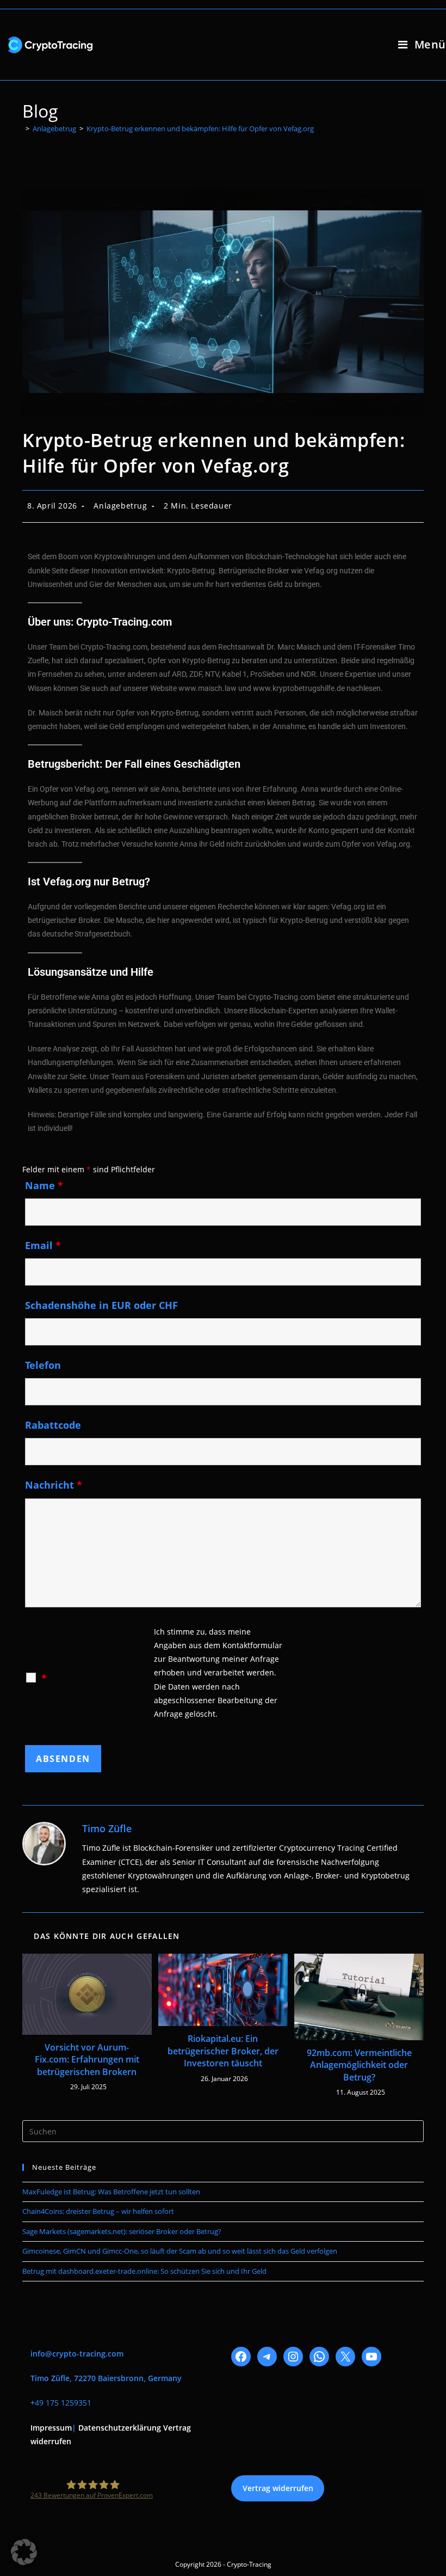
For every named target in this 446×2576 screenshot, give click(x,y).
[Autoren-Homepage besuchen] (44, 1844)
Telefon (43, 1365)
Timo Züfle (107, 1828)
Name (44, 1185)
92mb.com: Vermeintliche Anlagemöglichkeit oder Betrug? (359, 2065)
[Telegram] (267, 2357)
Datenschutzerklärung (120, 2428)
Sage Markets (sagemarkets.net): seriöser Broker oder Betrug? (122, 2231)
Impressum (51, 2428)
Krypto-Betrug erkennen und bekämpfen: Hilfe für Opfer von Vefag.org (200, 129)
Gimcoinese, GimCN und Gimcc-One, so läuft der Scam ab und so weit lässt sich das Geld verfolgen (180, 2251)
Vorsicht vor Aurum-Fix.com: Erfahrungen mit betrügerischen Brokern (87, 2060)
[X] (345, 2357)
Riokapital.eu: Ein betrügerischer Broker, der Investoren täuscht (223, 2051)
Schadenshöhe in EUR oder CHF (101, 1305)
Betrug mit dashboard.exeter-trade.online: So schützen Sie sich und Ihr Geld (144, 2271)
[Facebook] (241, 2357)
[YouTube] (371, 2357)
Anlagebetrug (120, 506)
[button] (24, 2552)
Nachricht (54, 1485)
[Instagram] (293, 2357)
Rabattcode (53, 1425)
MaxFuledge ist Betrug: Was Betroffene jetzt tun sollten (111, 2192)
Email (43, 1245)
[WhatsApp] (319, 2357)
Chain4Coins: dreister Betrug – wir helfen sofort (98, 2211)
